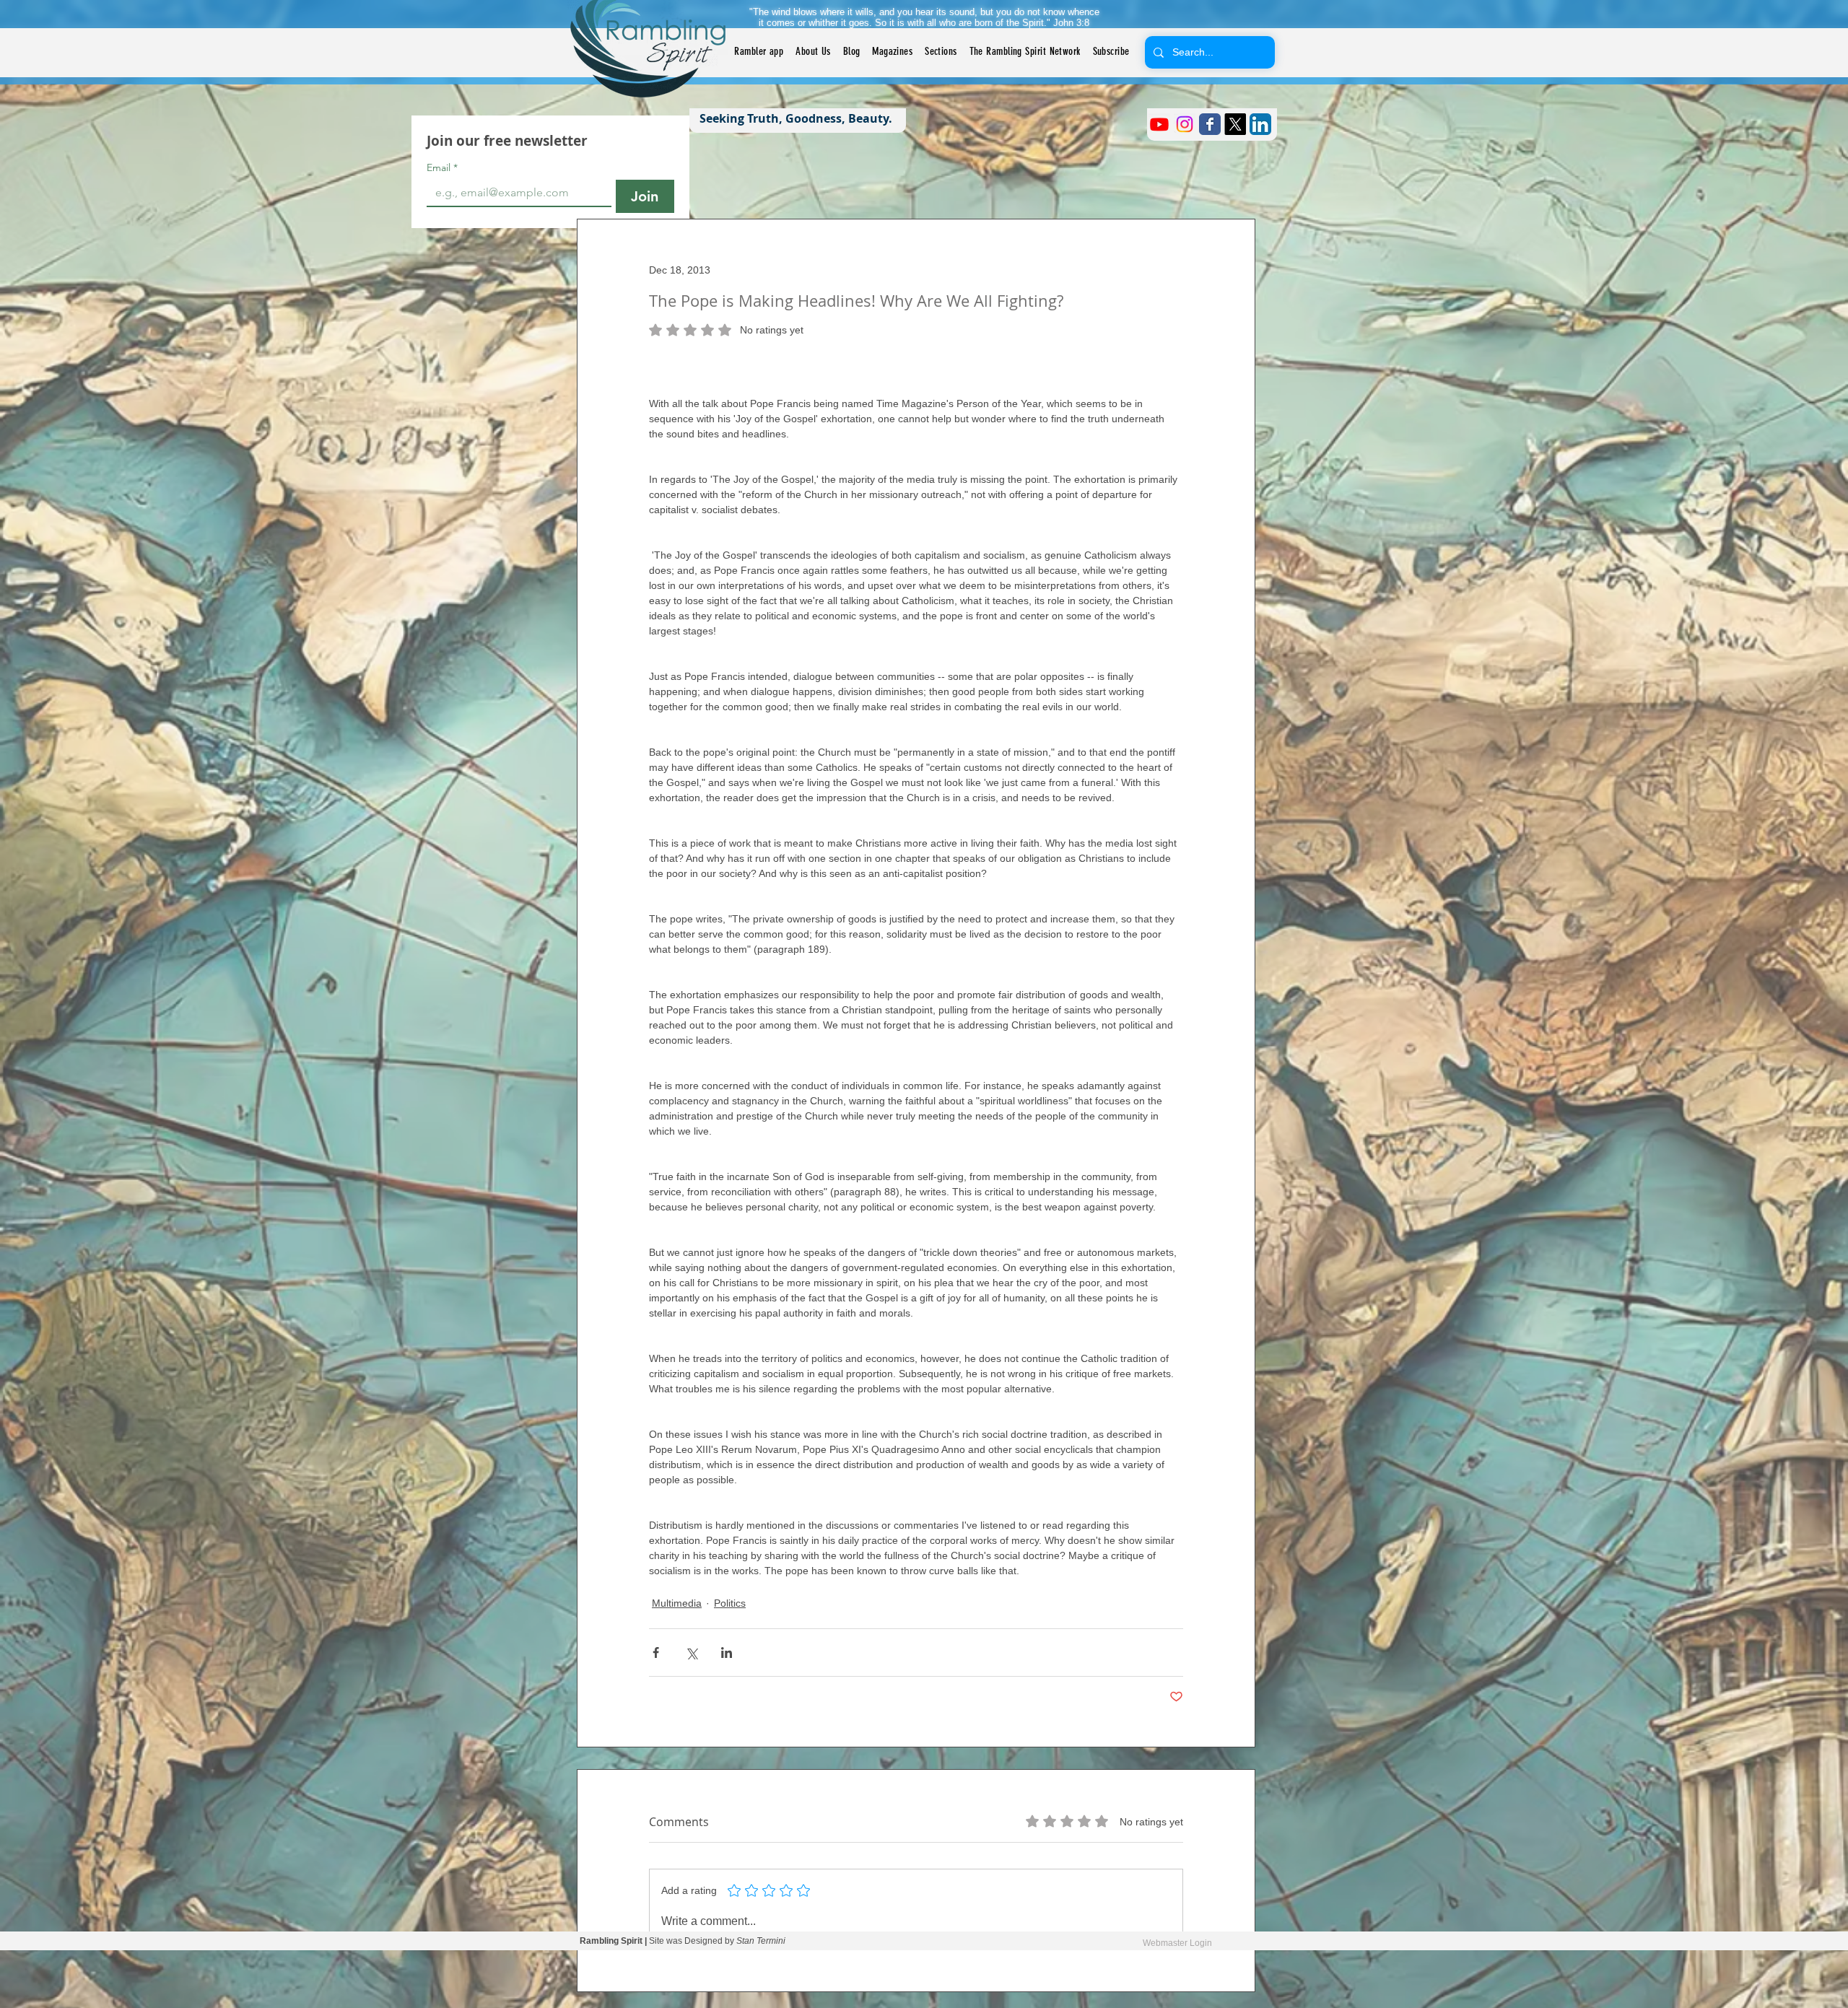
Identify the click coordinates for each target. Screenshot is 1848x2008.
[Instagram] (1185, 124)
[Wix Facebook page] (1210, 124)
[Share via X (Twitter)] (691, 1653)
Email (442, 168)
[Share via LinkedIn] (727, 1653)
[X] (1235, 124)
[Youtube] (1159, 124)
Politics (730, 1603)
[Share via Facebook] (656, 1653)
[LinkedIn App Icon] (1260, 124)
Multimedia (677, 1603)
